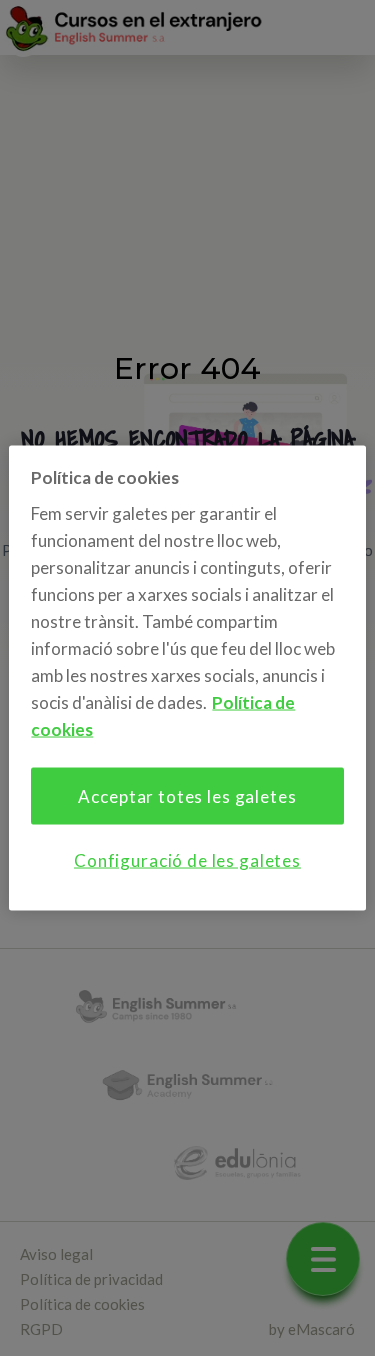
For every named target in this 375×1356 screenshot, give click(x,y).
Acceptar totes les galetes (187, 795)
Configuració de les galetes (187, 859)
